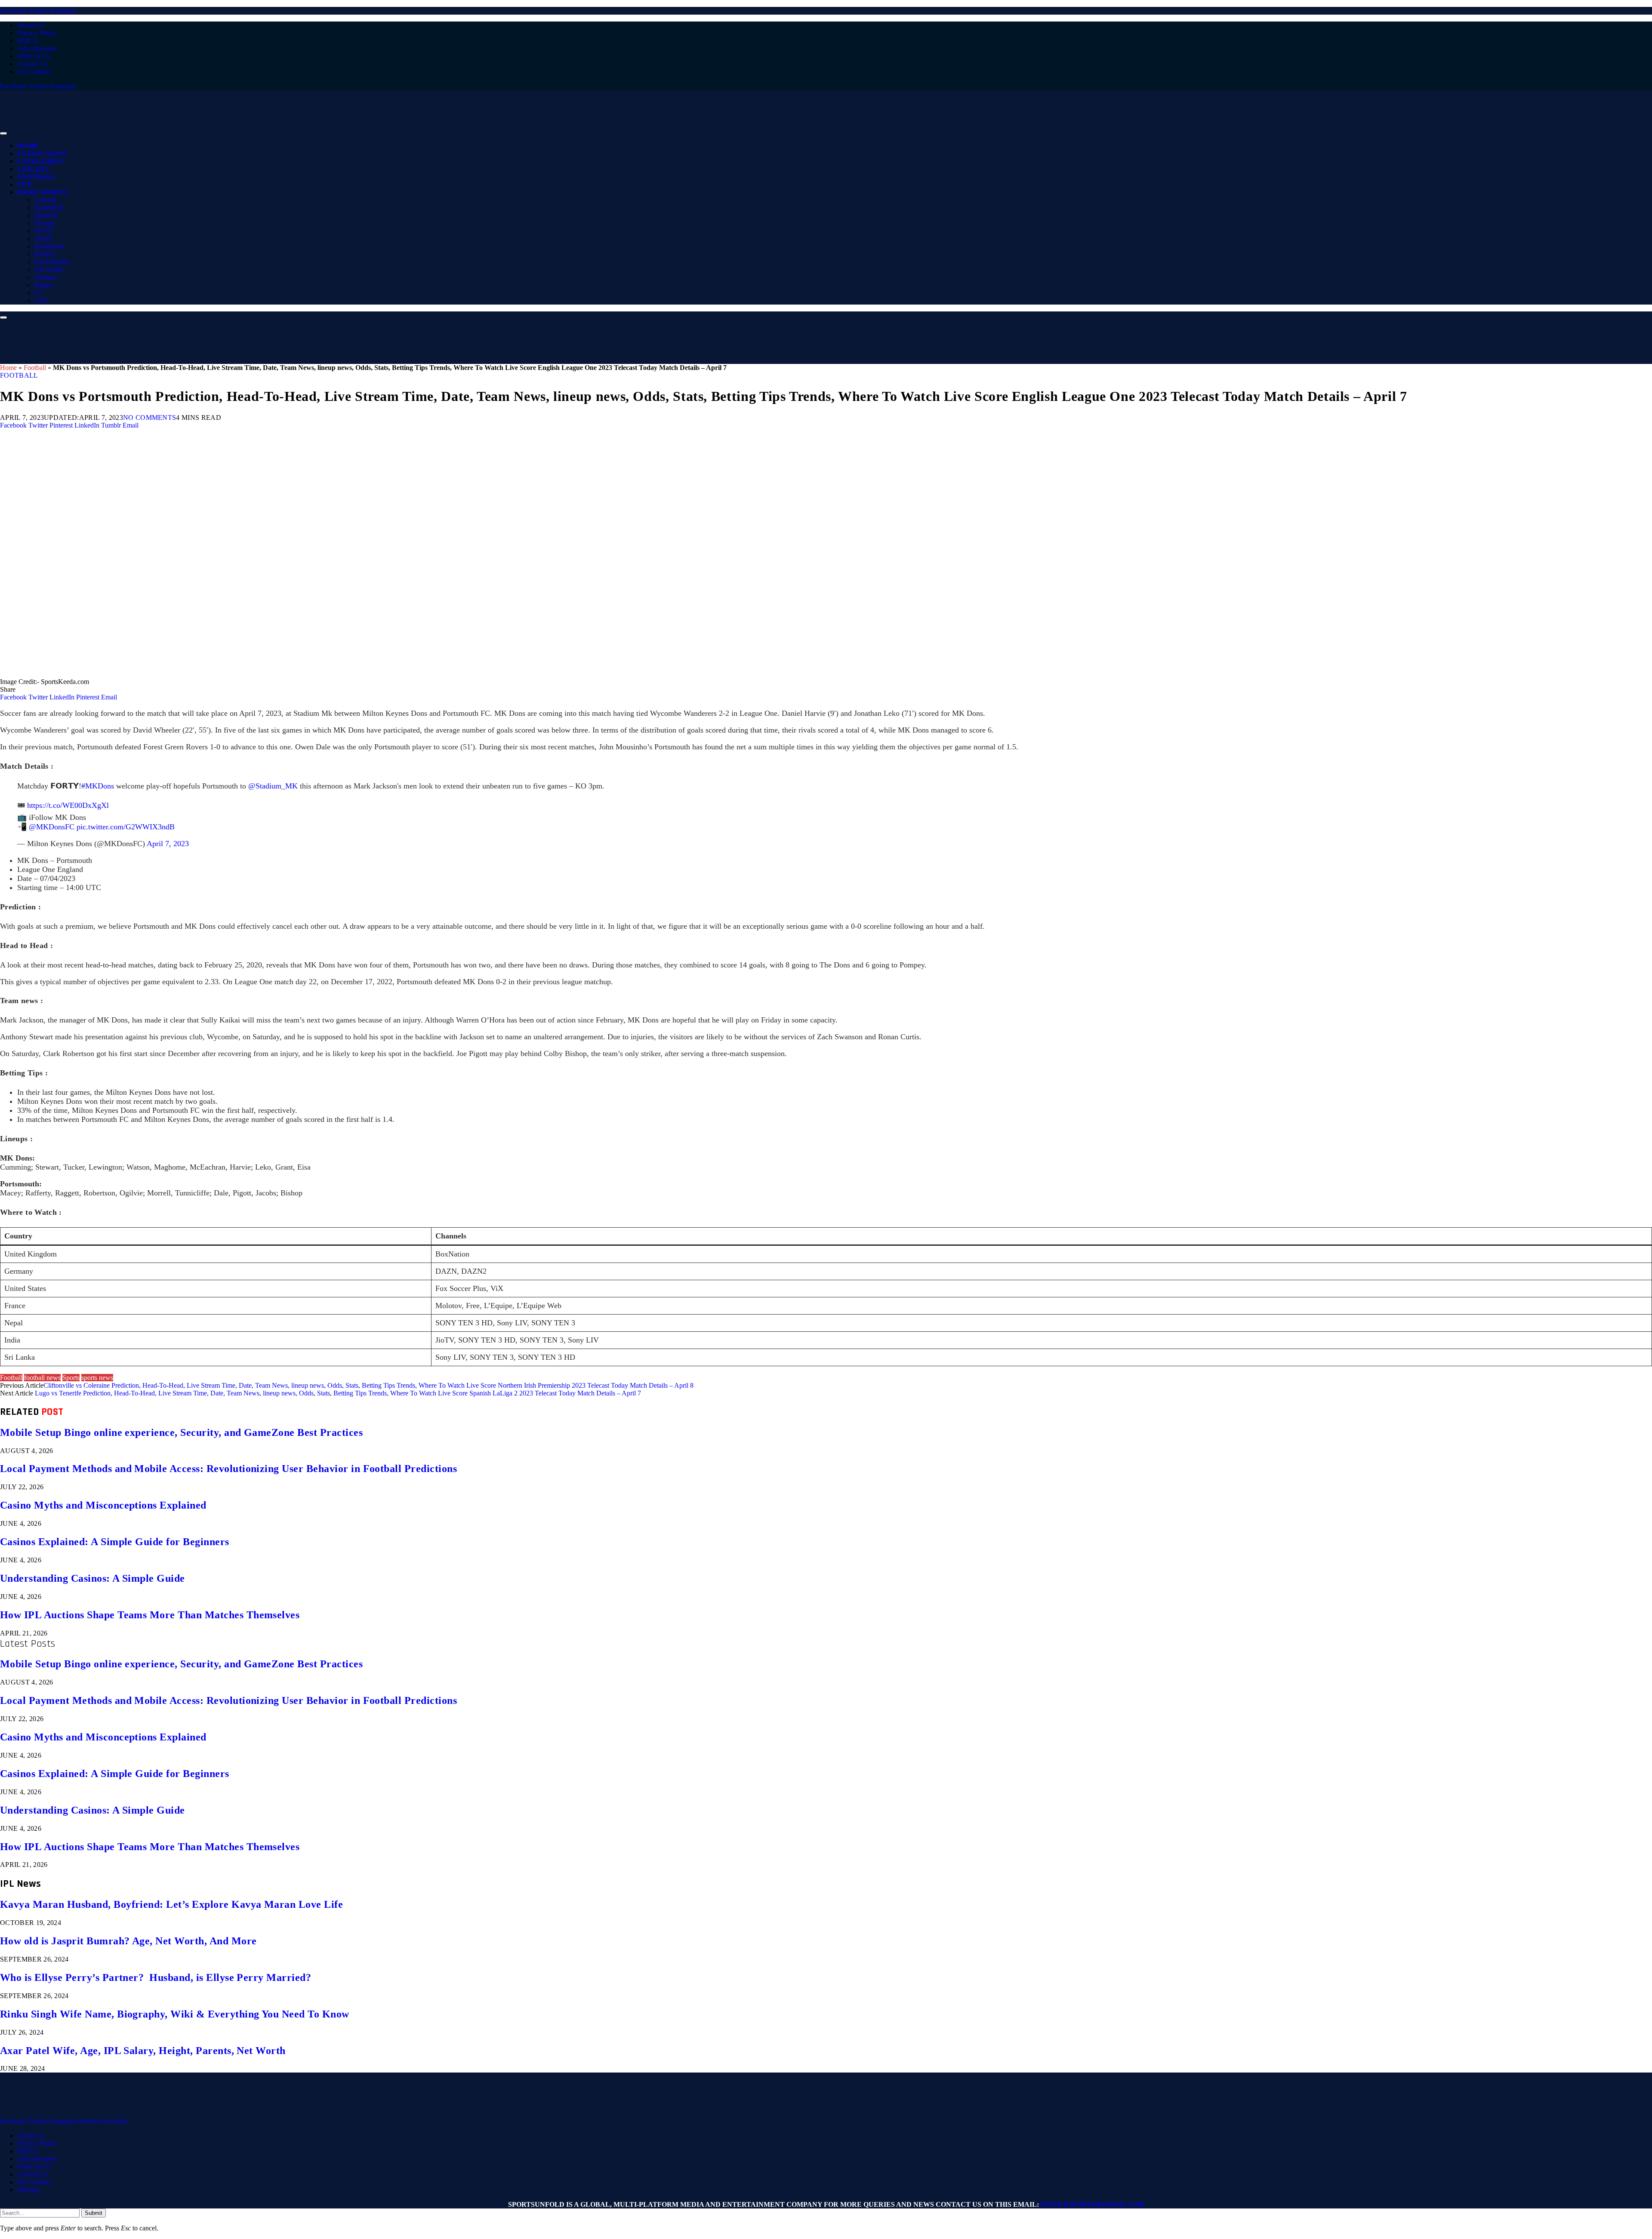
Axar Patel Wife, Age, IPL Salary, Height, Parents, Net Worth (143, 2051)
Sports (71, 1378)
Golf (41, 300)
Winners (46, 277)
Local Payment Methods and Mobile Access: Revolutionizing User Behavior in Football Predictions (228, 1469)
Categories (40, 161)
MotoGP (46, 215)
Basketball (49, 208)
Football (37, 177)
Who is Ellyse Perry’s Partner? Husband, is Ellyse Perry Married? (156, 1977)
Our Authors (34, 72)
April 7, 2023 (168, 844)
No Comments (150, 417)
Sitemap (28, 2190)
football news (42, 1378)
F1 (38, 293)
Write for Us (34, 56)
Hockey (45, 254)
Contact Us (32, 64)
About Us (31, 25)
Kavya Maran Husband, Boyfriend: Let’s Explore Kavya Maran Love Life (171, 1904)
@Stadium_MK (273, 786)
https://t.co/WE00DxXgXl (68, 805)
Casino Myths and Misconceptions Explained (103, 1505)
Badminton (49, 246)
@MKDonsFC (52, 827)
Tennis (43, 239)
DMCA (28, 41)
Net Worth (49, 269)
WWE (43, 231)
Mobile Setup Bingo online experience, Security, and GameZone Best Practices (181, 1432)
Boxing (45, 223)
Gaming (45, 200)
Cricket (34, 169)
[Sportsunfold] (224, 131)
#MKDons (98, 786)
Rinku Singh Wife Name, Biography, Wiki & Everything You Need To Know (175, 2014)
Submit (94, 2213)
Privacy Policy (37, 33)
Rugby (44, 285)
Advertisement (37, 48)
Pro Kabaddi (52, 262)
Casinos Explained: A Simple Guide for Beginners (115, 1542)
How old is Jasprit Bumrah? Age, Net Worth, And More (128, 1941)
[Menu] (3, 133)
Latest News (42, 154)
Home (28, 146)
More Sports (42, 192)
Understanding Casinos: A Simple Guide (92, 1578)
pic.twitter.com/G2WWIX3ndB (126, 827)
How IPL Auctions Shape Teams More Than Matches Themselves (150, 1615)
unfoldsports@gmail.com (1092, 2204)
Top (24, 185)
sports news (97, 1378)
